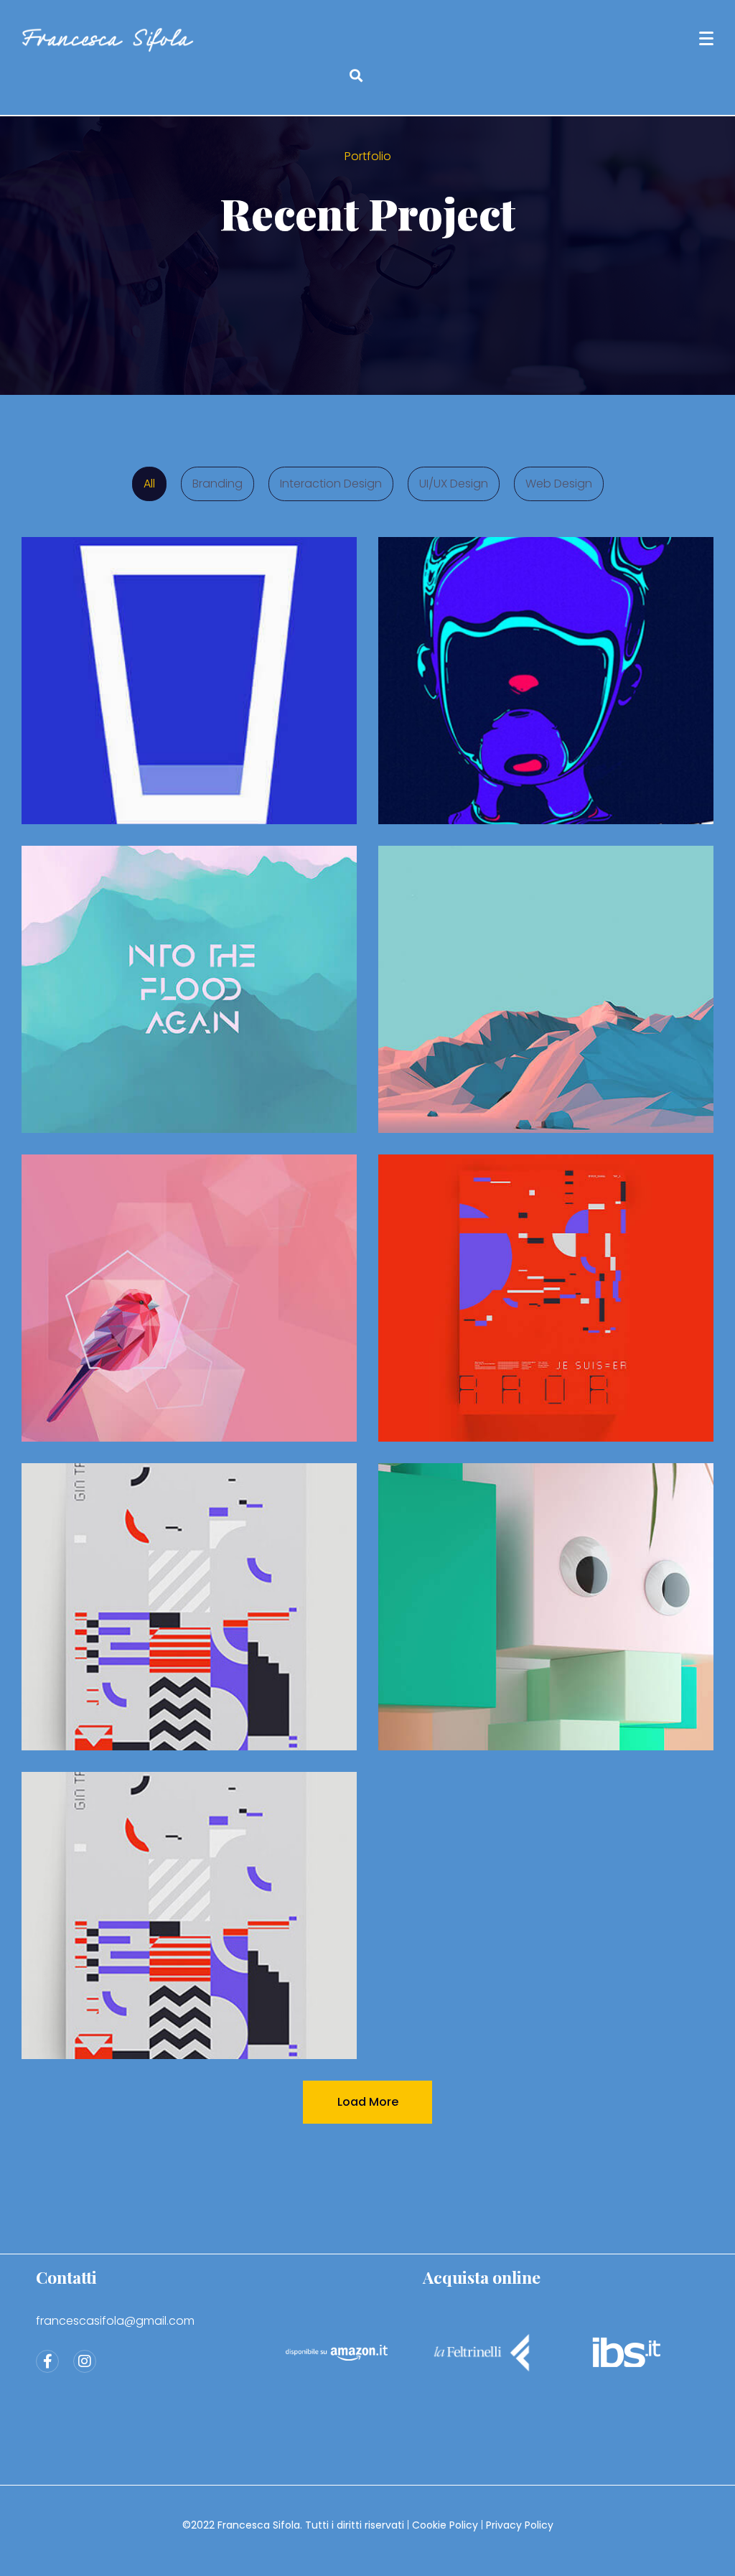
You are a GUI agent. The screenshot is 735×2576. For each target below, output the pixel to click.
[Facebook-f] (47, 2361)
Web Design (559, 484)
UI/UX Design (454, 484)
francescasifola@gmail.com (115, 2321)
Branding (217, 484)
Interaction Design (331, 484)
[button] (356, 76)
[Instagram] (85, 2361)
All (149, 484)
